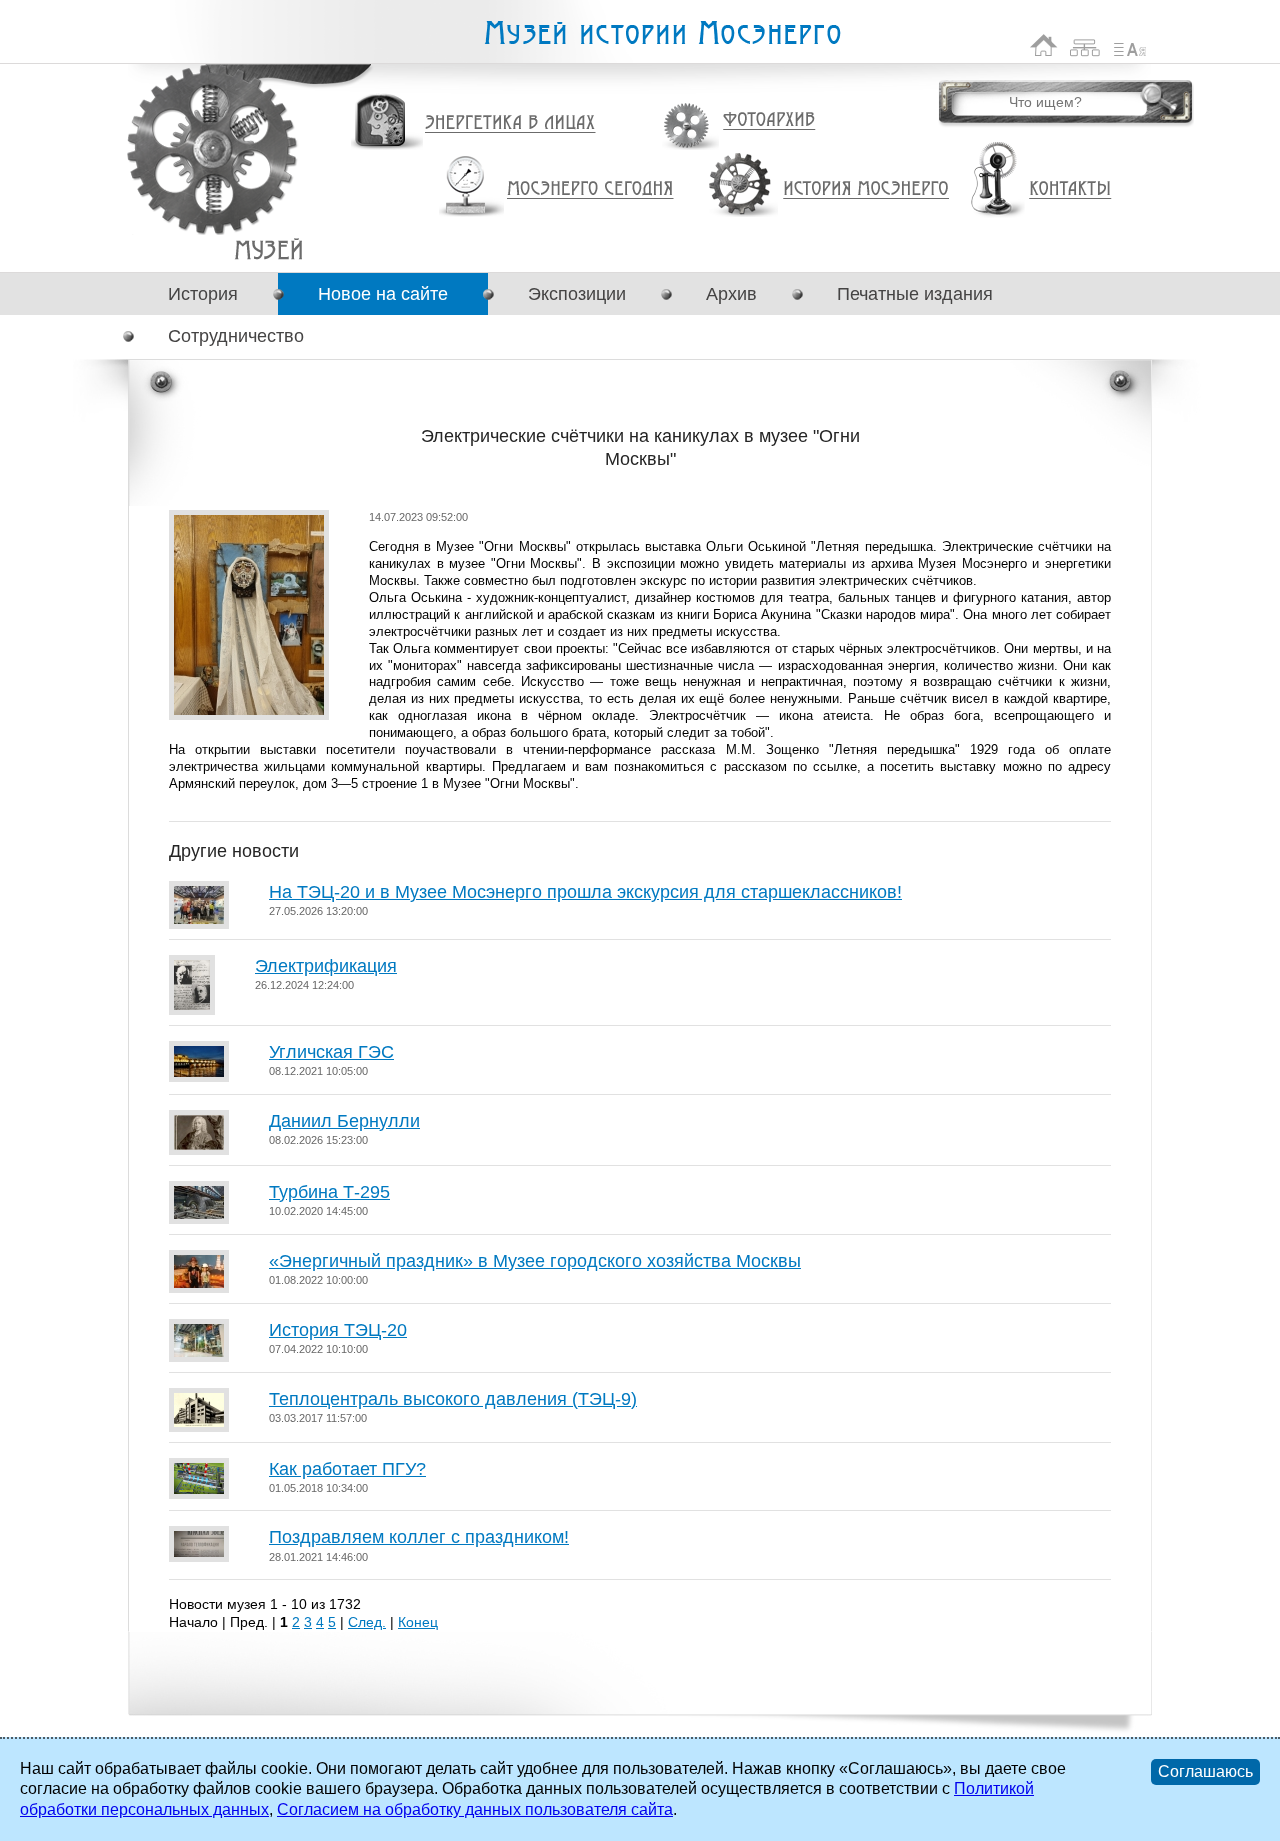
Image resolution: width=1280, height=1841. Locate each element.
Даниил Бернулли (344, 1121)
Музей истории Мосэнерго (662, 33)
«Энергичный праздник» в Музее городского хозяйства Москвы (535, 1261)
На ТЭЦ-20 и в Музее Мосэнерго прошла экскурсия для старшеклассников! (585, 892)
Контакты (1070, 189)
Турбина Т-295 (329, 1192)
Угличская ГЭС (331, 1052)
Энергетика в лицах (510, 123)
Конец (418, 1622)
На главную (1044, 45)
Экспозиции (577, 294)
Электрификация (326, 966)
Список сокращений (1130, 45)
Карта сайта (1085, 45)
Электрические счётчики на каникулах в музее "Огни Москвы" (268, 249)
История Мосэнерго (866, 189)
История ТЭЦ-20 (338, 1330)
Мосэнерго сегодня (590, 189)
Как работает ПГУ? (347, 1469)
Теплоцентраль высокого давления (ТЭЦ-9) (453, 1399)
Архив (731, 294)
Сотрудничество (236, 336)
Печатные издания (915, 294)
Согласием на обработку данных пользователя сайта (475, 1809)
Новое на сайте (383, 294)
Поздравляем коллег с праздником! (419, 1537)
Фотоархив (768, 120)
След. (367, 1622)
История (203, 294)
